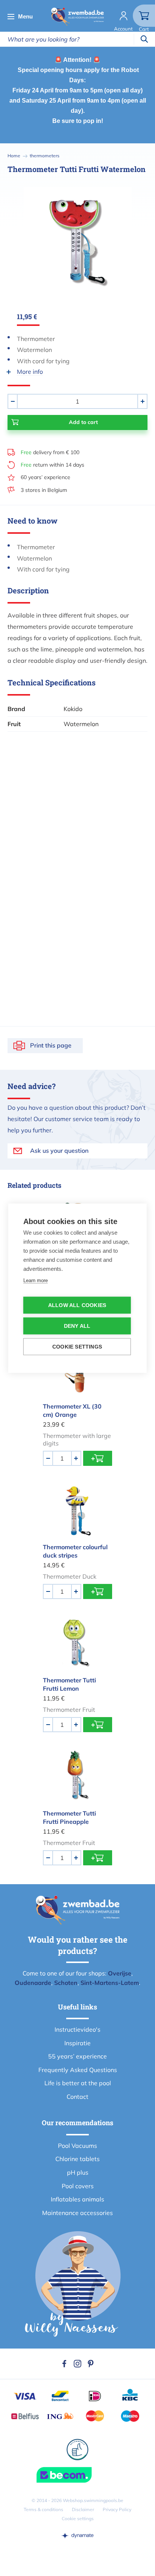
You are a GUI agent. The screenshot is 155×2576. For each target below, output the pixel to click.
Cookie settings (78, 2518)
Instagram (77, 2364)
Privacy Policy (117, 2509)
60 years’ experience (46, 477)
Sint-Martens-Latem (110, 1983)
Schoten (66, 1983)
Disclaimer (83, 2509)
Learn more (36, 1280)
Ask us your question (59, 1151)
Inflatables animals (77, 2199)
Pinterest (91, 2364)
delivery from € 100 (50, 452)
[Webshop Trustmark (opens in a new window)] (77, 2475)
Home (14, 156)
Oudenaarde (33, 1983)
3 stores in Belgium (44, 490)
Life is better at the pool (78, 2083)
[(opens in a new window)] (77, 2535)
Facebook (64, 2364)
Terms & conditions (43, 2509)
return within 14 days (52, 465)
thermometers (45, 156)
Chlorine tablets (77, 2159)
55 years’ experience (77, 2056)
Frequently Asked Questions (78, 2070)
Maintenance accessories (77, 2213)
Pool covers (78, 2186)
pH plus (78, 2172)
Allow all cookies (77, 1305)
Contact (77, 2097)
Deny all (77, 1326)
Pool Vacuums (77, 2146)
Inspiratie (77, 2043)
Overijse (120, 1973)
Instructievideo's (77, 2029)
